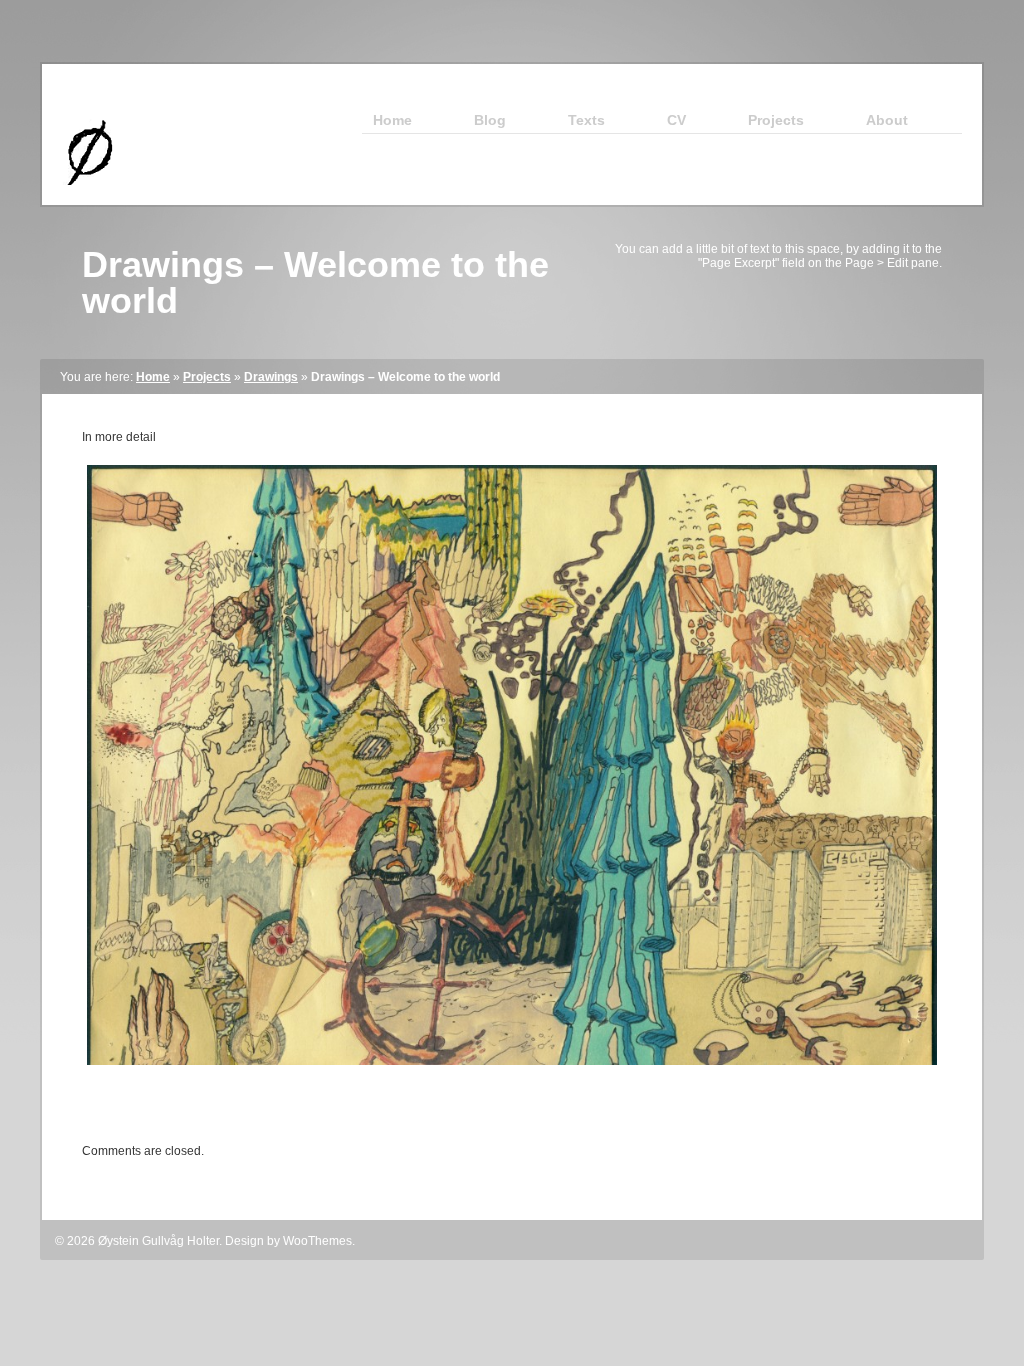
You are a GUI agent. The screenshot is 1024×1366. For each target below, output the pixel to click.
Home (153, 377)
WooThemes (317, 1241)
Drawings (271, 377)
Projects (207, 377)
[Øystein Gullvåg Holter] (81, 201)
